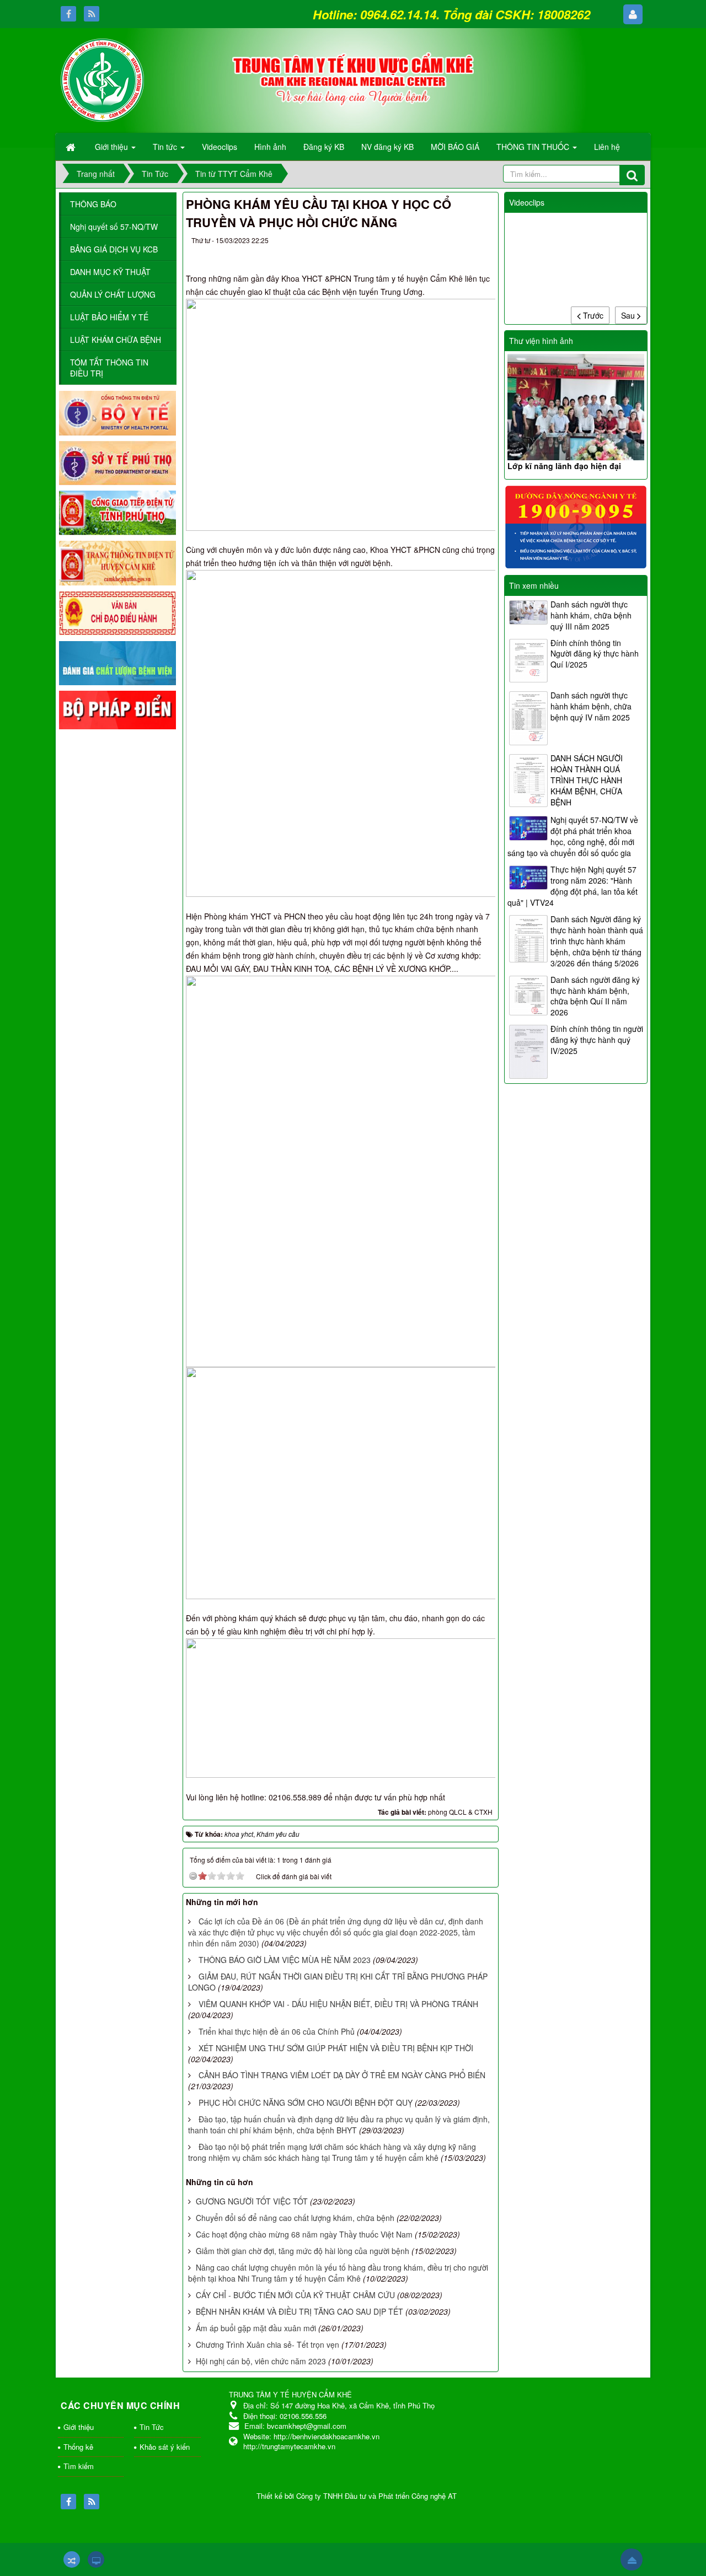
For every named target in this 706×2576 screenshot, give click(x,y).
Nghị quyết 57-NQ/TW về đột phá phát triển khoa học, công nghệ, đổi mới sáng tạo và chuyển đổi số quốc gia (573, 836)
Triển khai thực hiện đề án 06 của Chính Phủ (277, 2031)
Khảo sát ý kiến (165, 2447)
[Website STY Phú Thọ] (117, 462)
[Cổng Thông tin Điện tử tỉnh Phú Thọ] (117, 512)
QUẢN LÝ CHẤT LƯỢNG (113, 294)
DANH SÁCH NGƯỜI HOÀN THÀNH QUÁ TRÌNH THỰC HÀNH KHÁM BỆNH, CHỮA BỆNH (587, 780)
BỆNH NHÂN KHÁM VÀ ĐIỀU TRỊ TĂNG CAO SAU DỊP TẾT (299, 2311)
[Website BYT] (117, 412)
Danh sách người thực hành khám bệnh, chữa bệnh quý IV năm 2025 (591, 706)
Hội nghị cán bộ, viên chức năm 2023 (261, 2361)
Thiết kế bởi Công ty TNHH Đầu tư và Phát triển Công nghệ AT (357, 2496)
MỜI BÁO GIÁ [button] (455, 147)
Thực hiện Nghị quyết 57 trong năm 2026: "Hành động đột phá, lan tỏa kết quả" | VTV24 (573, 886)
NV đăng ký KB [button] (387, 147)
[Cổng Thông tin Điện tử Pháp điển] (117, 709)
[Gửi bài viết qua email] (441, 243)
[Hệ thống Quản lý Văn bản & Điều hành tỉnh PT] (117, 612)
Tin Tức (152, 2427)
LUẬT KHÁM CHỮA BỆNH (116, 340)
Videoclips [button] (220, 147)
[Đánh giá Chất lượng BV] (117, 662)
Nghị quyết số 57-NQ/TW (114, 227)
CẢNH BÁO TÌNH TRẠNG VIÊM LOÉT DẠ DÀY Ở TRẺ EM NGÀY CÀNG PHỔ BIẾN (342, 2075)
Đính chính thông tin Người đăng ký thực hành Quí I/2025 (595, 654)
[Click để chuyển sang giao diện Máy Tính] (96, 2559)
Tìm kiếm (79, 2466)
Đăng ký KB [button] (324, 147)
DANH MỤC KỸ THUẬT (110, 272)
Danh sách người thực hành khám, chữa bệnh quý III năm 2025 (591, 615)
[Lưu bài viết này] (481, 243)
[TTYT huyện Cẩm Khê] (102, 79)
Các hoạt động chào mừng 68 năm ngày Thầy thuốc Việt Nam (304, 2234)
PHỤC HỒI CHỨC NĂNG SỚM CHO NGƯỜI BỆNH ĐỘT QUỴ (306, 2102)
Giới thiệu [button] (113, 147)
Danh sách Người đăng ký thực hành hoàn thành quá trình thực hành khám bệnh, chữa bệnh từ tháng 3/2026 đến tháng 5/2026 (597, 941)
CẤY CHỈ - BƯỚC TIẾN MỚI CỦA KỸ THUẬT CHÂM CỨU (295, 2295)
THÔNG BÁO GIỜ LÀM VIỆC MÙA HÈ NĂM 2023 (285, 1960)
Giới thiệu (79, 2427)
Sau (629, 315)
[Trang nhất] (72, 147)
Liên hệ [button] (607, 147)
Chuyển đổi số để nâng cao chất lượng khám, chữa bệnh (295, 2218)
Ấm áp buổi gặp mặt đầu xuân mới (256, 2328)
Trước (592, 315)
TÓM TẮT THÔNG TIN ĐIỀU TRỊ (109, 368)
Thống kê (78, 2447)
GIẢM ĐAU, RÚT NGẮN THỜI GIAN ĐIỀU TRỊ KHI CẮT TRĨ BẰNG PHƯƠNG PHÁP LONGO (338, 1982)
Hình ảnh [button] (270, 147)
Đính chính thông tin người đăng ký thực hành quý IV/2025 (597, 1040)
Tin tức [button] (166, 147)
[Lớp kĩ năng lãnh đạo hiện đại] (576, 407)
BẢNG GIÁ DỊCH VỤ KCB (114, 249)
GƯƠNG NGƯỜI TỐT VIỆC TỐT (252, 2201)
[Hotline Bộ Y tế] (576, 526)
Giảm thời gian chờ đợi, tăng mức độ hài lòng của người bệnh (303, 2251)
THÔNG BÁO (93, 204)
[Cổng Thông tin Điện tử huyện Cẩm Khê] (117, 562)
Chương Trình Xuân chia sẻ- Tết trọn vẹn (268, 2344)
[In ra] (462, 243)
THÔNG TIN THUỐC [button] (534, 147)
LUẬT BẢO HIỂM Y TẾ (109, 317)
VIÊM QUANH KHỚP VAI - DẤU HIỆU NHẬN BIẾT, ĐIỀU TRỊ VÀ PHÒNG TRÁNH (338, 2004)
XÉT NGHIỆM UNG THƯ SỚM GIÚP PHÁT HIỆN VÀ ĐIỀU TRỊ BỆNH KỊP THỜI (336, 2048)
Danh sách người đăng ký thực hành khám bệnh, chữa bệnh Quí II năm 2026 (595, 996)
